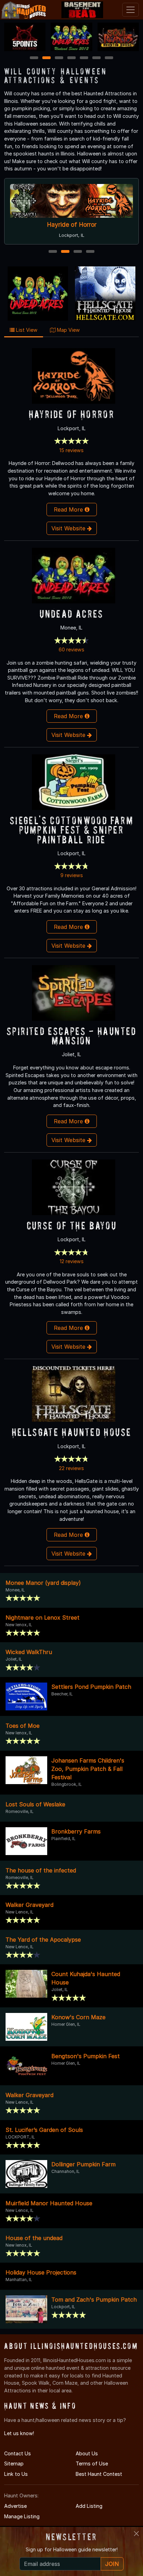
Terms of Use (92, 2463)
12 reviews (72, 1261)
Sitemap (14, 2463)
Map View (68, 330)
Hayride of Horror (71, 414)
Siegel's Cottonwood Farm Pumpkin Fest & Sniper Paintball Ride (71, 830)
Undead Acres (71, 614)
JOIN (112, 2564)
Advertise (15, 2506)
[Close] (136, 2534)
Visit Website (69, 528)
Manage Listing (22, 2516)
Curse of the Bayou (92, 224)
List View (26, 330)
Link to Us (16, 2474)
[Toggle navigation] (131, 10)
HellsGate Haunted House (72, 1432)
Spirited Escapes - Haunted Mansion (71, 1036)
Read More (69, 509)
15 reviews (71, 450)
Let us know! (19, 2433)
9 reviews (72, 875)
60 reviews (71, 649)
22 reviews (71, 1468)
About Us (87, 2453)
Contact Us (18, 2453)
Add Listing (89, 2506)
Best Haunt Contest (99, 2474)
